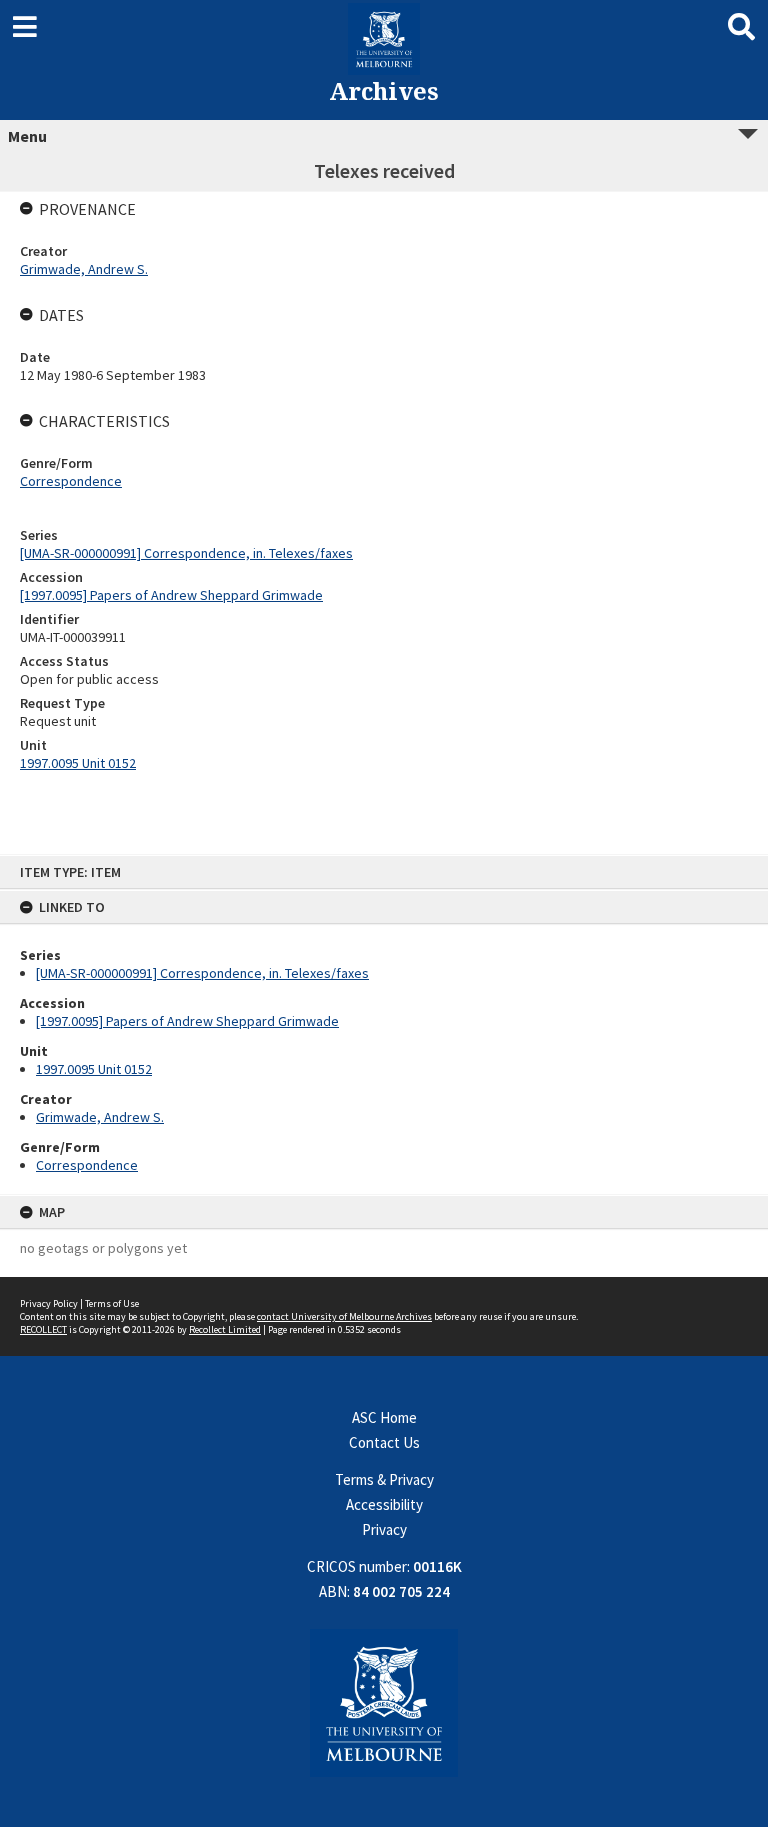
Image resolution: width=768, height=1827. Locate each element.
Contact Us (384, 1442)
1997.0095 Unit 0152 (94, 1069)
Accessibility (384, 1504)
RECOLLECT (43, 1329)
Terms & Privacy (384, 1479)
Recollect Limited (225, 1329)
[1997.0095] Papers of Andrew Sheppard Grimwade (187, 1021)
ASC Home (384, 1417)
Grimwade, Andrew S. (100, 1117)
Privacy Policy (49, 1303)
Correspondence (87, 1165)
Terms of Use (112, 1303)
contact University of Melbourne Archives (344, 1316)
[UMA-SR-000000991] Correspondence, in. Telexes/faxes (202, 973)
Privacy (384, 1529)
